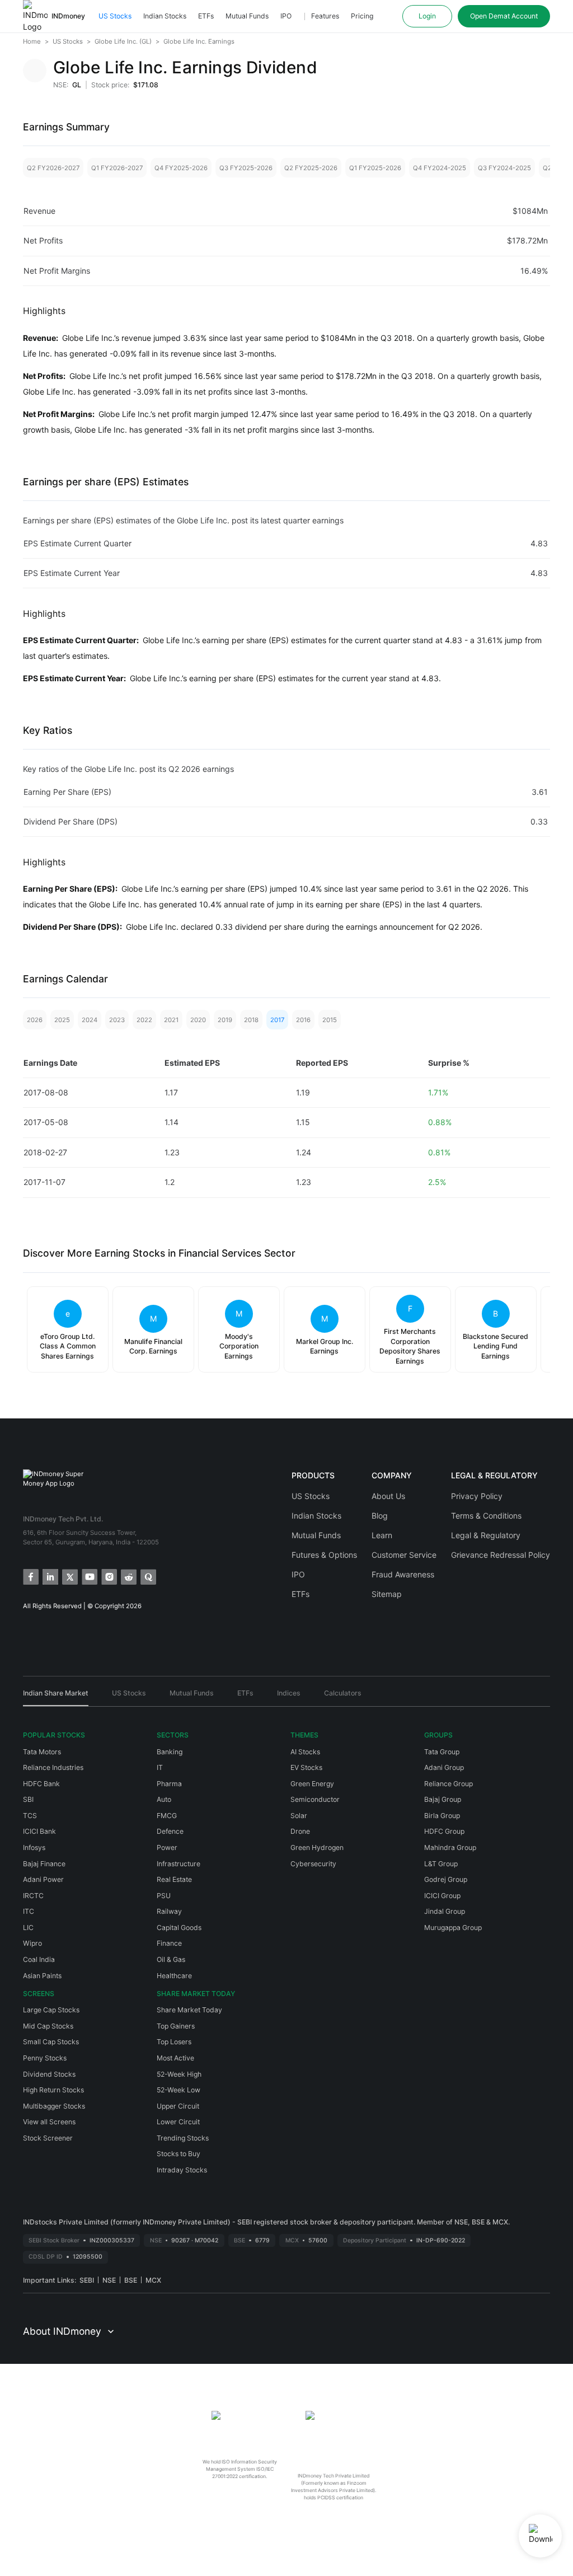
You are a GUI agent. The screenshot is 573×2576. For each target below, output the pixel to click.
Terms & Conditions (486, 1516)
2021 (171, 1020)
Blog (380, 1516)
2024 (90, 1020)
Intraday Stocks (182, 2170)
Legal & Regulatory (486, 1535)
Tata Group (442, 1752)
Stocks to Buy (179, 2154)
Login (427, 16)
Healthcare (174, 1976)
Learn (382, 1535)
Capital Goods (179, 1928)
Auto (164, 1799)
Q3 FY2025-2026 (246, 168)
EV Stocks (306, 1767)
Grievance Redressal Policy (501, 1555)
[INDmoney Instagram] (108, 1576)
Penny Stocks (45, 2058)
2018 (251, 1020)
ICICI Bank (39, 1831)
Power (167, 1847)
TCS (30, 1816)
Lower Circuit (178, 2122)
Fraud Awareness (403, 1574)
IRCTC (33, 1896)
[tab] (56, 1697)
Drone (300, 1831)
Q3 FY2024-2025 (504, 168)
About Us (388, 1496)
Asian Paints (42, 1976)
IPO (286, 16)
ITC (29, 1911)
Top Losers (174, 2042)
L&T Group (441, 1864)
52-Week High (179, 2074)
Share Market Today (189, 2010)
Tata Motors (42, 1752)
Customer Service (404, 1555)
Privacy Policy (477, 1496)
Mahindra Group (450, 1847)
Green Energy (312, 1784)
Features (325, 16)
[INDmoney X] (69, 1576)
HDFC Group (444, 1831)
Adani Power (43, 1879)
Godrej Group (446, 1879)
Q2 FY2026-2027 (53, 168)
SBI (28, 1799)
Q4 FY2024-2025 (440, 168)
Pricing (362, 16)
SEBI (87, 2280)
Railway (169, 1911)
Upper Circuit (178, 2106)
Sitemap (387, 1594)
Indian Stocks (165, 16)
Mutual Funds (247, 16)
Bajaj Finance (44, 1864)
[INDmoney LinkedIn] (50, 1576)
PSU (164, 1896)
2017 (277, 1020)
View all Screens (49, 2122)
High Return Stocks (53, 2090)
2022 (144, 1020)
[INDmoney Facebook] (30, 1576)
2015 (330, 1020)
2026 (35, 1020)
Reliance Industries (53, 1767)
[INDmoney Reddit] (128, 1576)
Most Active (175, 2058)
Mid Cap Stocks (48, 2026)
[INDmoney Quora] (147, 1576)
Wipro (32, 1943)
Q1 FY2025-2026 (375, 168)
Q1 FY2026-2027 (117, 168)
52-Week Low (179, 2090)
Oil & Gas (171, 1959)
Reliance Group (448, 1784)
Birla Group (442, 1816)
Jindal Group (445, 1911)
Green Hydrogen (317, 1847)
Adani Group (444, 1767)
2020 (198, 1020)
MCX (153, 2280)
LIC (28, 1928)
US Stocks (115, 16)
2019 (225, 1020)
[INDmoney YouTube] (89, 1576)
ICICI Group (442, 1896)
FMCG (167, 1816)
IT (160, 1767)
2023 (117, 1020)
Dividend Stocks (49, 2074)
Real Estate (174, 1879)
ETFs (206, 16)
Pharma (169, 1784)
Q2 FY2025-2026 (311, 168)
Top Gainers (176, 2026)
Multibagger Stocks (54, 2106)
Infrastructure (179, 1864)
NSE (109, 2280)
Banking (170, 1752)
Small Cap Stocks (51, 2042)
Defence (170, 1831)
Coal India (39, 1959)
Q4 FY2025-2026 (181, 168)
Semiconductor (315, 1799)
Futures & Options (324, 1555)
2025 (62, 1020)
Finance (169, 1943)
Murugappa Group (453, 1928)
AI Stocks (305, 1752)
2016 (303, 1020)
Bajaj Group (443, 1799)
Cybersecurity (313, 1864)
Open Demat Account (504, 16)
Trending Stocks (183, 2138)
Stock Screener (48, 2138)
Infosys (34, 1847)
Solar (299, 1816)
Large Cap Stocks (51, 2010)
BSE (131, 2280)
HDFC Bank (41, 1784)
